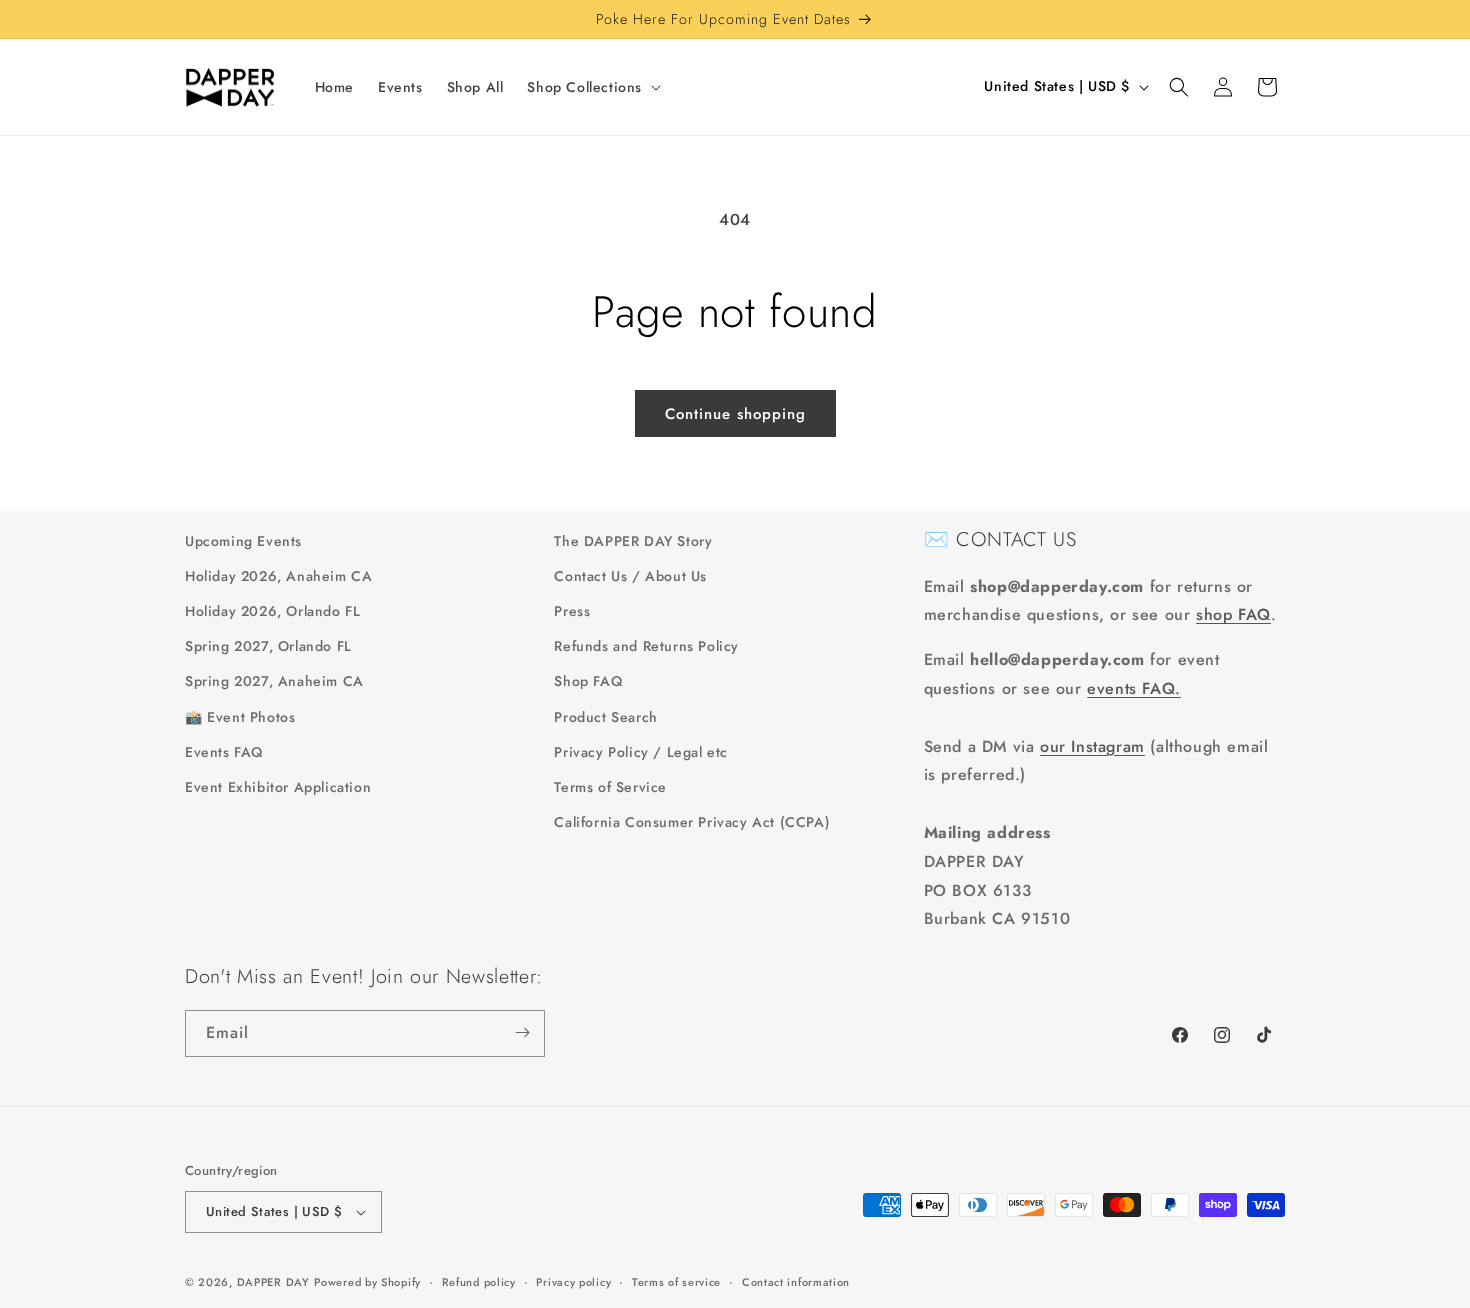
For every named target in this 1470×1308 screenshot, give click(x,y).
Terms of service (676, 1282)
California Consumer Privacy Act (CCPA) (692, 823)
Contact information (796, 1282)
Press (572, 612)
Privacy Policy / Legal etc (641, 753)
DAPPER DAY (273, 1282)
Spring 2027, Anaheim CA (274, 682)
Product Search (605, 717)
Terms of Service (610, 788)
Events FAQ (224, 753)
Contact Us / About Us (630, 577)
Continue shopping (735, 414)
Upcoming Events (243, 541)
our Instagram (1092, 746)
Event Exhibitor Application (278, 788)
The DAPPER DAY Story (633, 541)
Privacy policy (573, 1282)
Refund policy (479, 1282)
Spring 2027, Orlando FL (268, 647)
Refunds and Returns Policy (646, 647)
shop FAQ (1233, 614)
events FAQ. (1134, 688)
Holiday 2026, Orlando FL (272, 612)
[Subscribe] (522, 1032)
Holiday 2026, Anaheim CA (278, 577)
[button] (592, 87)
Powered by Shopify (367, 1282)
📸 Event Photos (240, 717)
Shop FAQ (588, 682)
